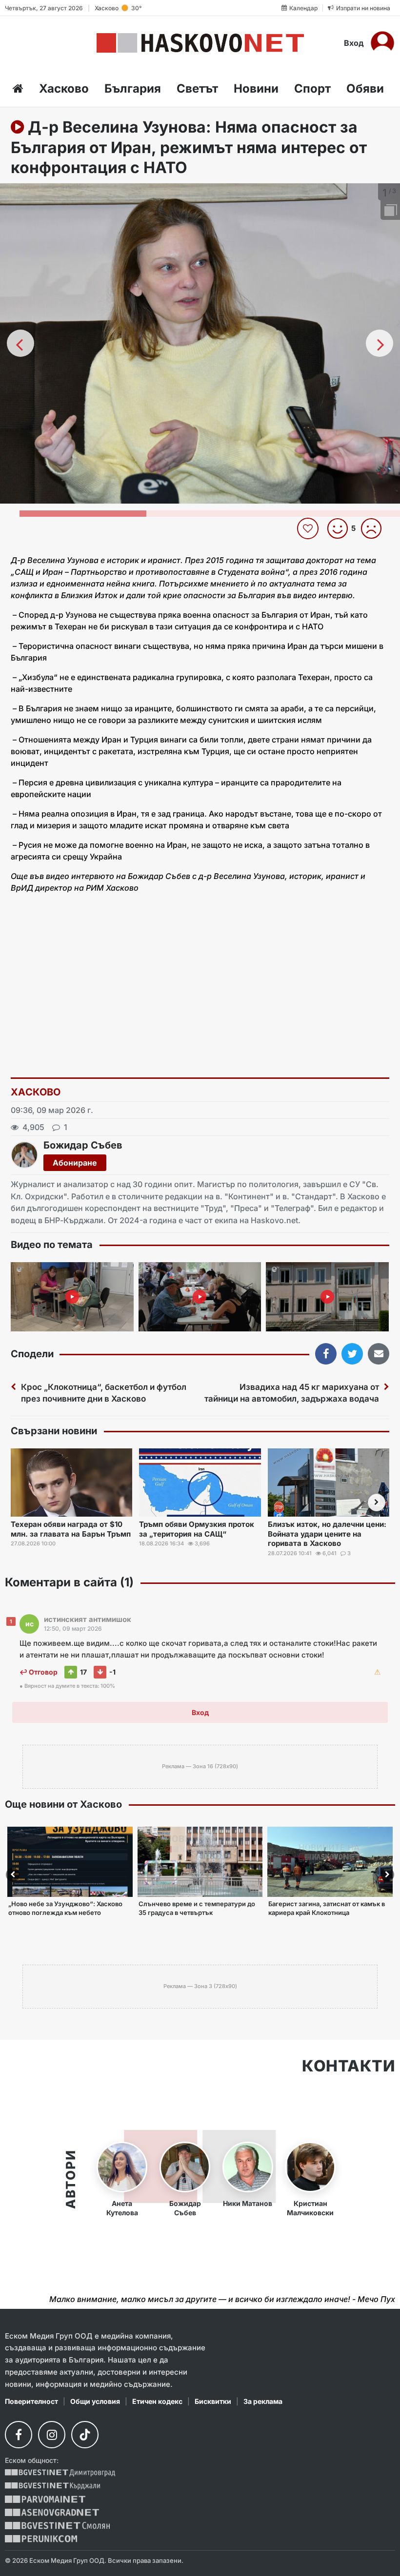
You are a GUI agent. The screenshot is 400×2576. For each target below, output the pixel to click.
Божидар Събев (83, 1145)
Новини (256, 88)
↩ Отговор (39, 1672)
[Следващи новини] (377, 1503)
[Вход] (382, 43)
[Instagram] (52, 2435)
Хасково (64, 88)
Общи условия (95, 2401)
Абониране (75, 1163)
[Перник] (41, 2539)
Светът (197, 88)
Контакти (349, 2066)
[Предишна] (20, 343)
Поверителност (31, 2401)
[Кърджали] (52, 2486)
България (133, 88)
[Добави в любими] (309, 528)
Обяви (365, 88)
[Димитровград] (60, 2473)
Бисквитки (213, 2401)
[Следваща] (380, 343)
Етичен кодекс (157, 2401)
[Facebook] (19, 2435)
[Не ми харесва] (375, 528)
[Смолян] (57, 2526)
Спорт (312, 88)
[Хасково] (200, 43)
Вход (354, 43)
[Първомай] (45, 2499)
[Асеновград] (52, 2512)
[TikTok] (85, 2435)
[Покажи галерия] (389, 211)
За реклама (263, 2401)
